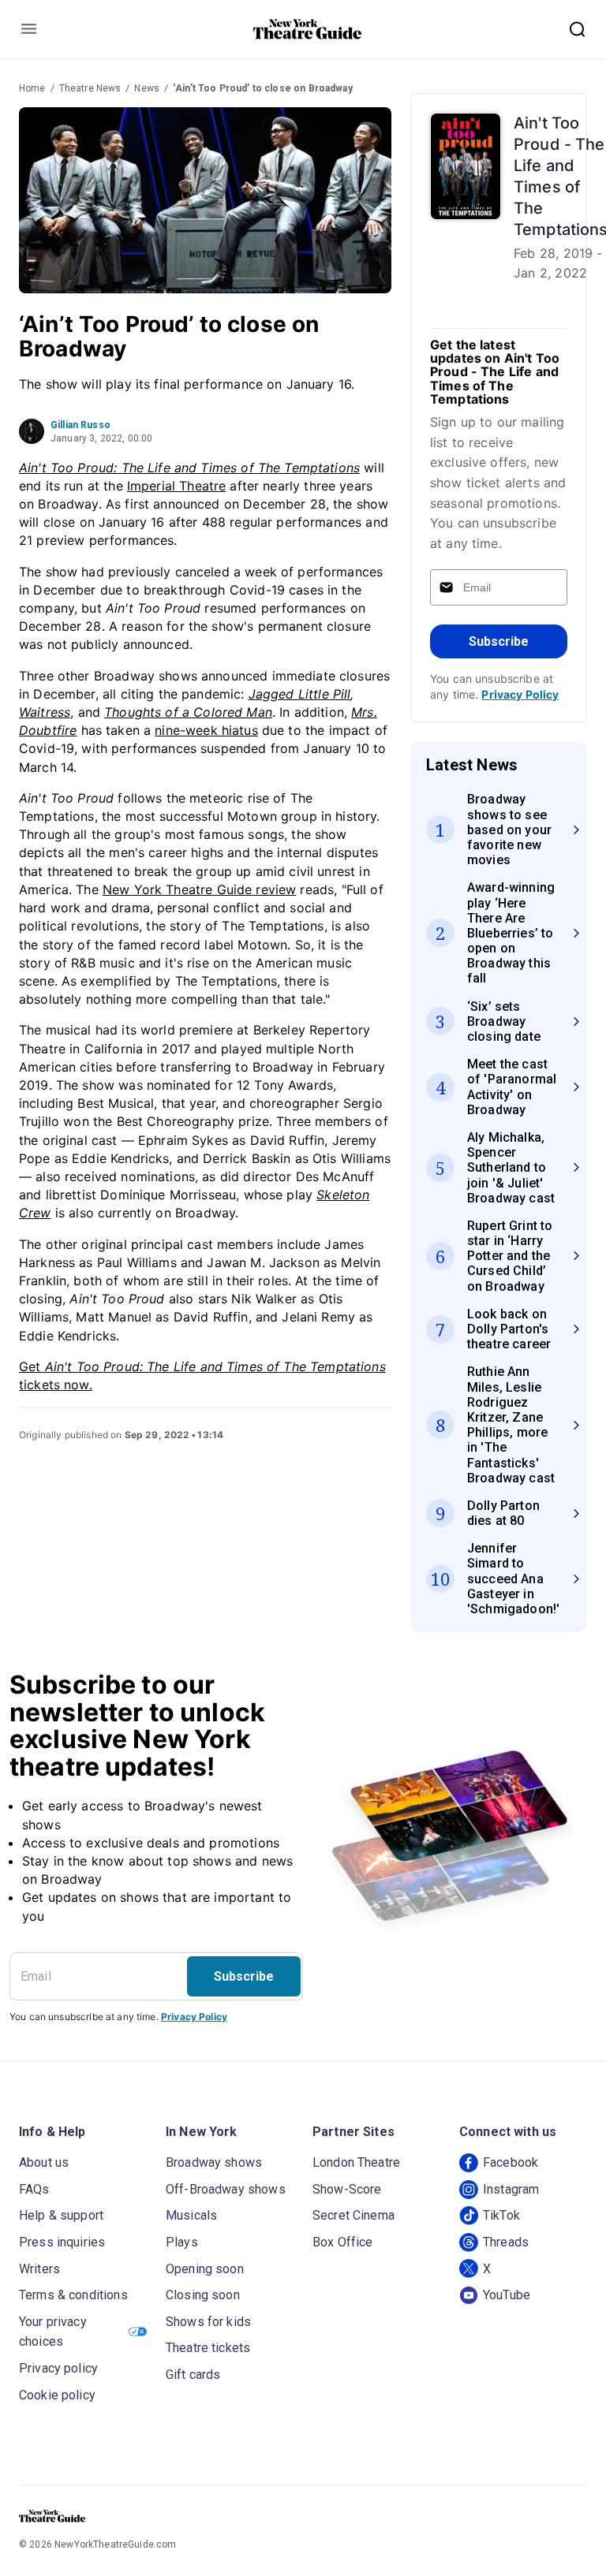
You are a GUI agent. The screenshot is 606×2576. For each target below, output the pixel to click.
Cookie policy (57, 2395)
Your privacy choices (53, 2332)
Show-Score (347, 2189)
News (147, 88)
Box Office (343, 2242)
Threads (506, 2242)
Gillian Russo (80, 425)
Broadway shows (214, 2162)
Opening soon (205, 2269)
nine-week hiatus (206, 730)
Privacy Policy (520, 694)
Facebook (511, 2162)
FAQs (34, 2189)
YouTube (507, 2295)
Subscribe (499, 641)
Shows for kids (208, 2322)
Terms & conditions (73, 2295)
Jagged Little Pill (300, 694)
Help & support (61, 2215)
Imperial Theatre (176, 486)
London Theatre (356, 2162)
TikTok (501, 2215)
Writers (39, 2269)
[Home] (308, 29)
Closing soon (203, 2295)
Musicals (191, 2215)
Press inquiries (62, 2242)
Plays (182, 2242)
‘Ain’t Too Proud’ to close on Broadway (263, 88)
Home (32, 88)
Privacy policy (58, 2368)
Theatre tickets (208, 2348)
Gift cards (193, 2375)
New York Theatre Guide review (199, 889)
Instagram (511, 2189)
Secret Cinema (353, 2215)
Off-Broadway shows (226, 2189)
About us (44, 2162)
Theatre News (90, 88)
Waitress (45, 712)
